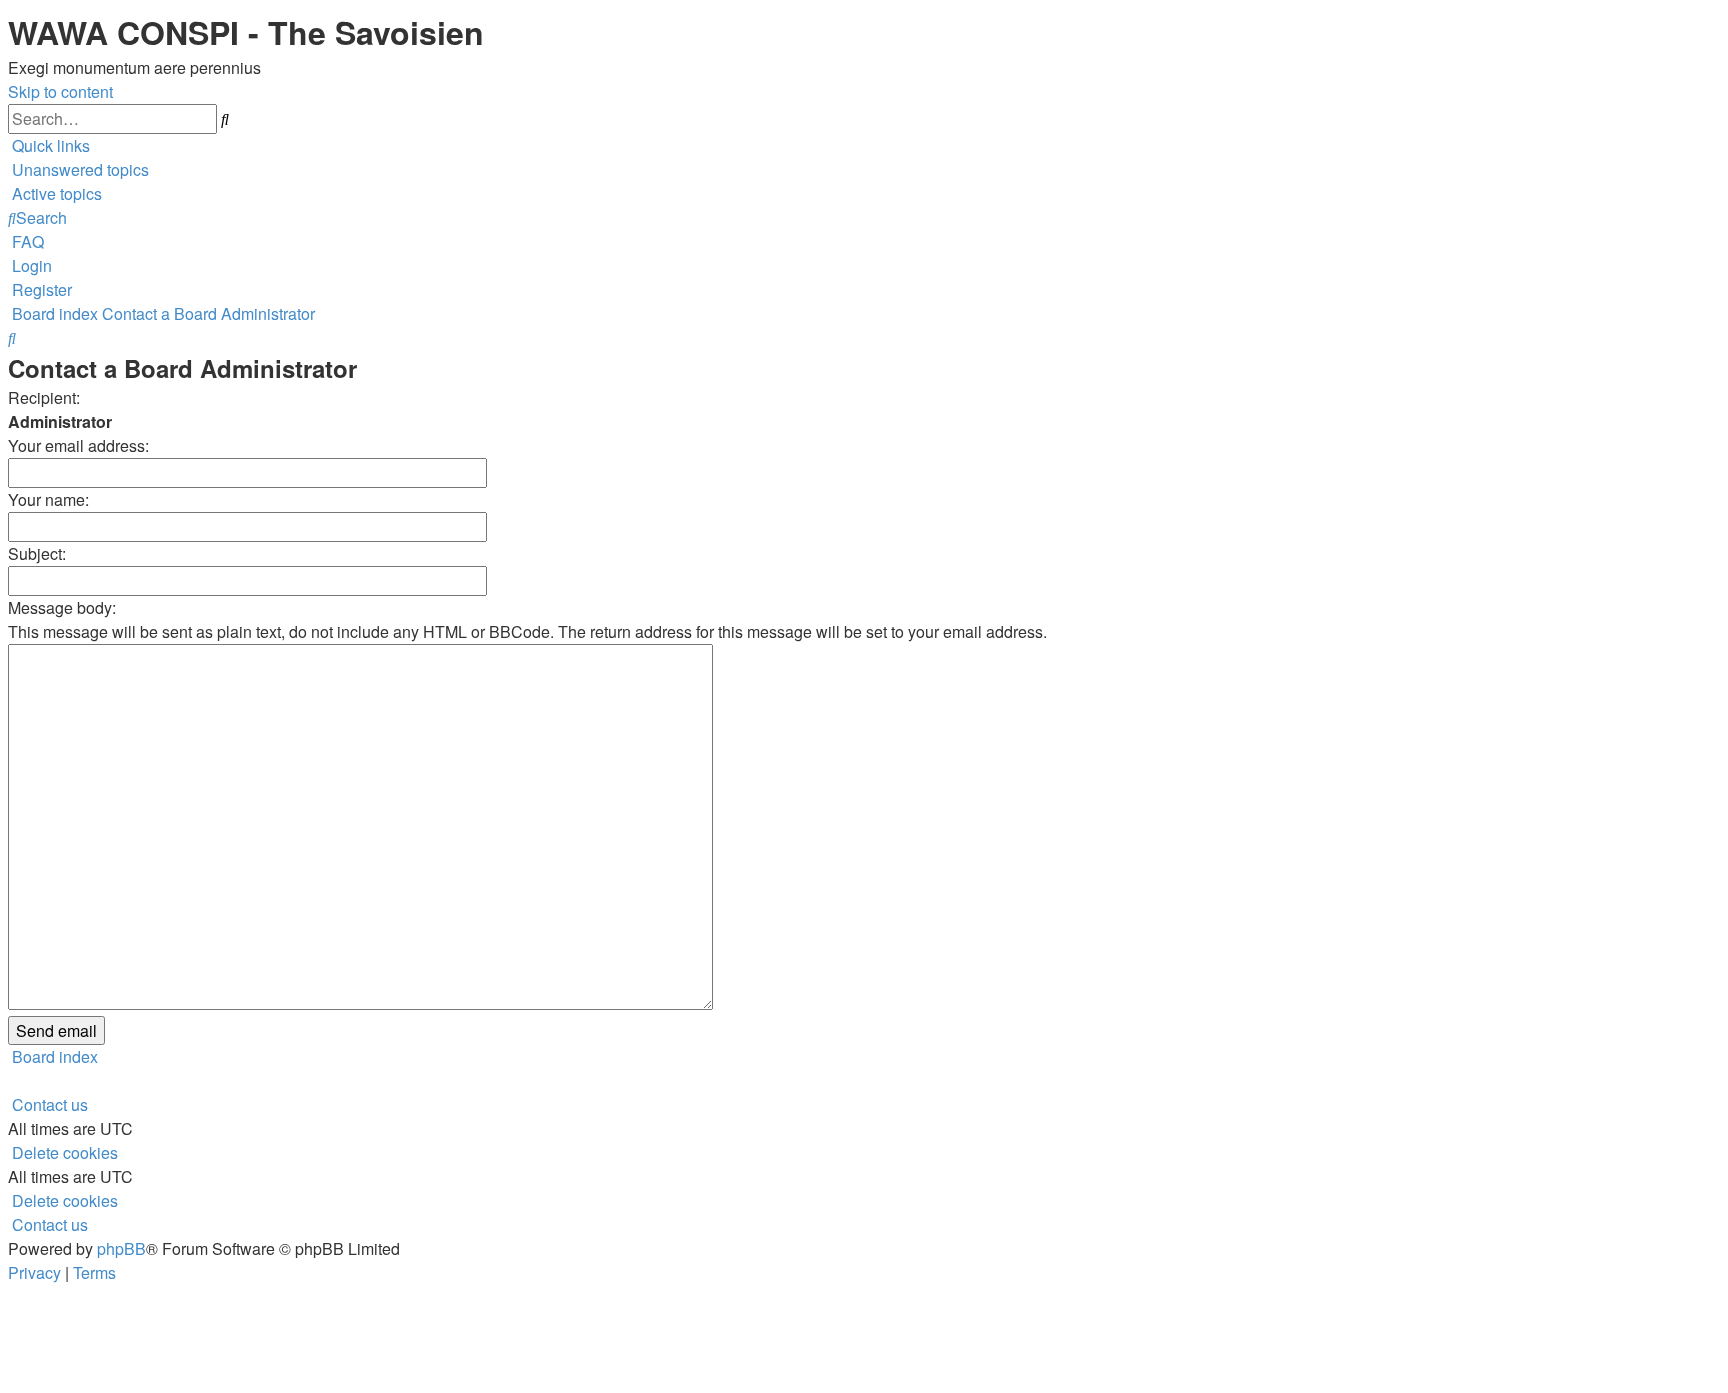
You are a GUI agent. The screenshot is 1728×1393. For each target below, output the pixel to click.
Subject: (37, 553)
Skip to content (60, 91)
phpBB (121, 1248)
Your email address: (78, 445)
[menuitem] (78, 169)
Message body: (62, 607)
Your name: (48, 499)
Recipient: (44, 397)
